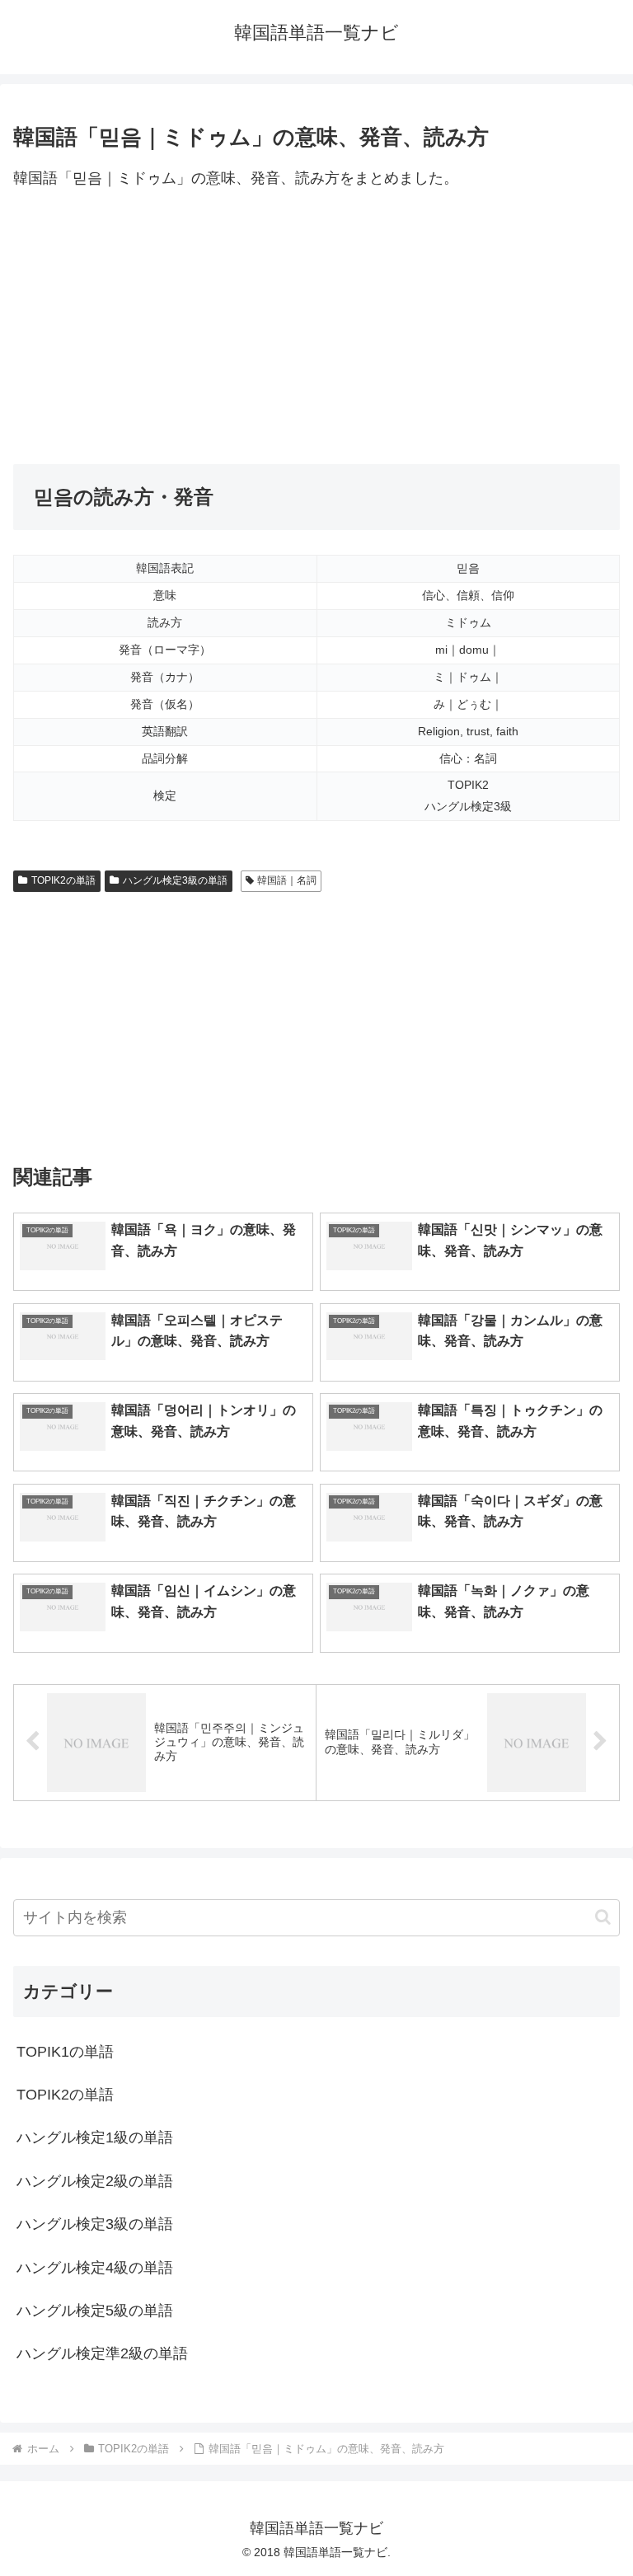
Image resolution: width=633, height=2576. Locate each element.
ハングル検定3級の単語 (175, 880)
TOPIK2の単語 (63, 880)
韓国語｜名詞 (287, 880)
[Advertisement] (316, 328)
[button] (603, 1917)
